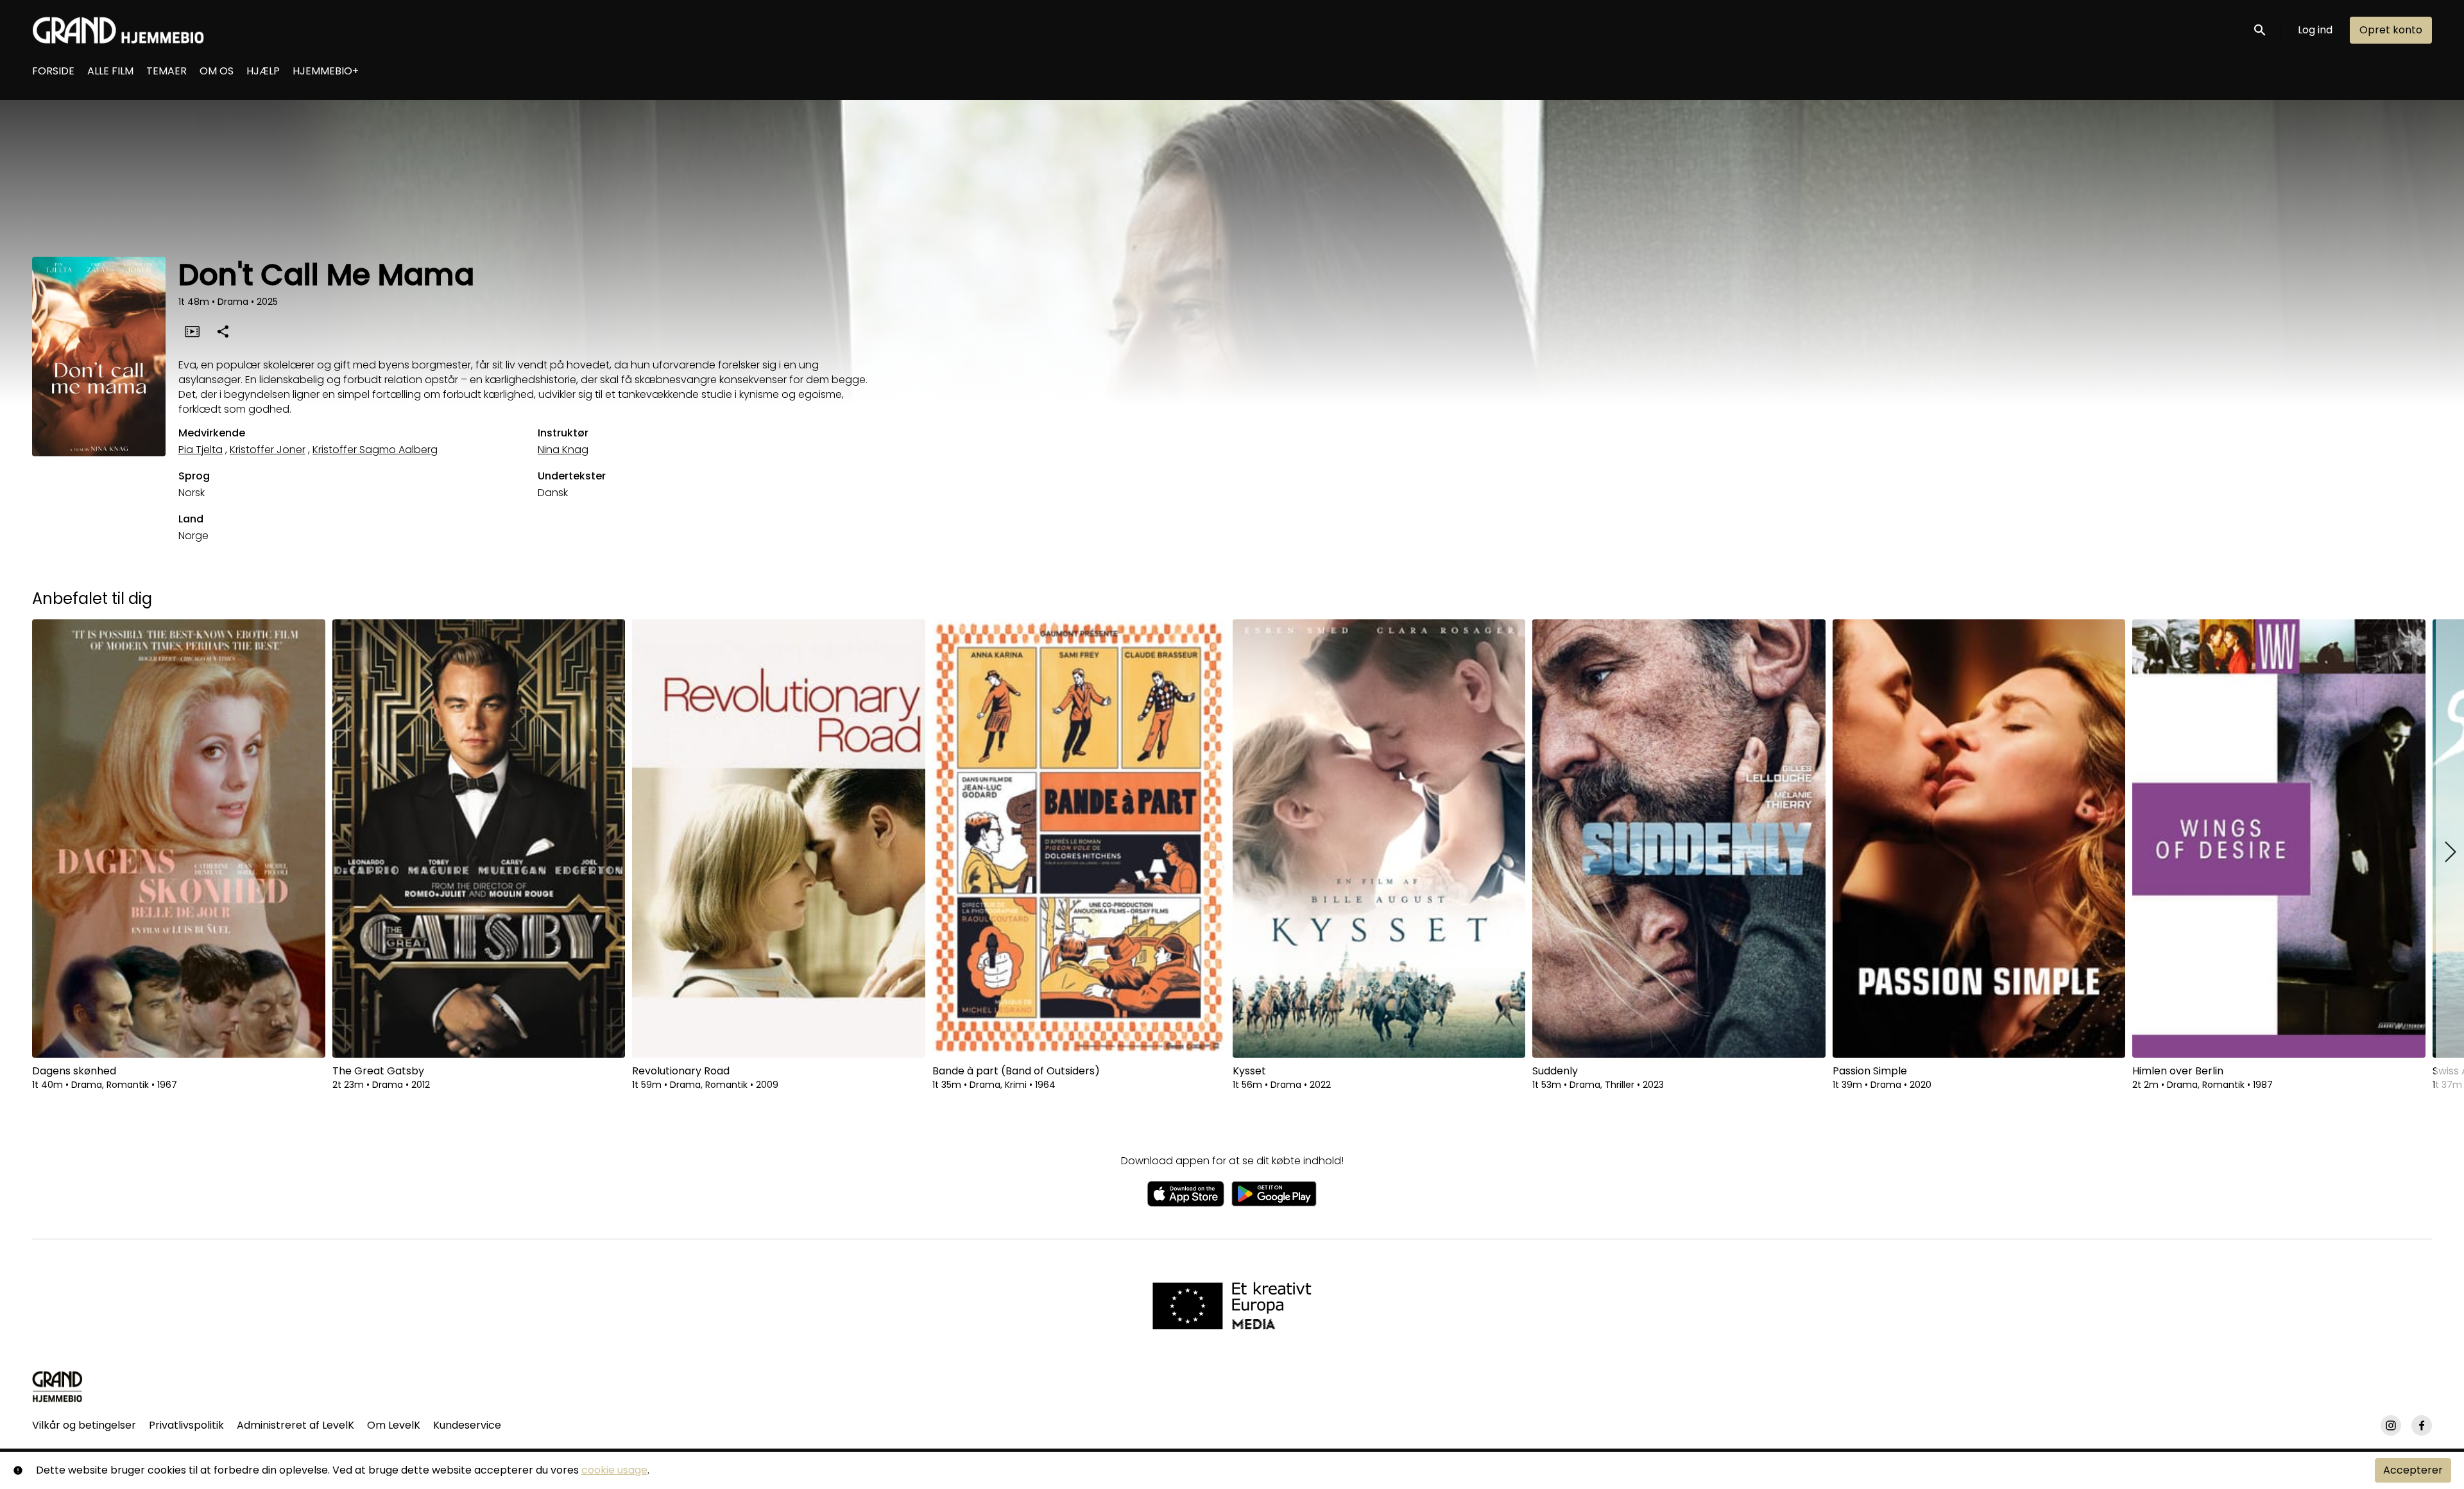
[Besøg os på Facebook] (2422, 1425)
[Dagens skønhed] (179, 839)
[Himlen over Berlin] (2279, 839)
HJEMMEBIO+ (326, 71)
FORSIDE (53, 71)
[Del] (223, 331)
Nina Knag (563, 450)
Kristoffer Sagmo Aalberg (375, 450)
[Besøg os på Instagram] (2391, 1425)
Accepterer (2413, 1470)
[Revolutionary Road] (779, 839)
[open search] (2261, 30)
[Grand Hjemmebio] (57, 1386)
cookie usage (614, 1470)
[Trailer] (192, 331)
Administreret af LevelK (295, 1425)
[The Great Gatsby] (479, 839)
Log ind (2315, 30)
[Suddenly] (1679, 839)
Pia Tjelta (201, 450)
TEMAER (167, 71)
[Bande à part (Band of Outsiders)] (1079, 839)
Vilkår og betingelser (84, 1425)
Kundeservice (467, 1425)
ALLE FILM (110, 71)
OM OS (217, 71)
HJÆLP (263, 71)
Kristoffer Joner (268, 450)
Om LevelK (394, 1425)
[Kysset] (1379, 839)
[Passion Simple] (1979, 839)
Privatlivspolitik (186, 1425)
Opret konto (2391, 30)
